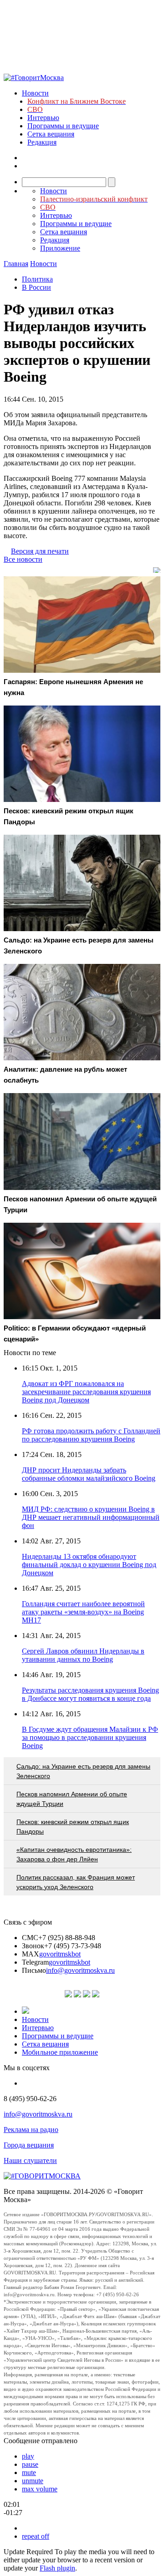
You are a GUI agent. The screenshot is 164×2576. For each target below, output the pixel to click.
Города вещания (29, 2145)
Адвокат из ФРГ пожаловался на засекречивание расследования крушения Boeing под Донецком (86, 1392)
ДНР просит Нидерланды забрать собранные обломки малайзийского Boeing (89, 1474)
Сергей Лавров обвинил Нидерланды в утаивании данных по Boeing (83, 1655)
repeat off (36, 2536)
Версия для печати (40, 551)
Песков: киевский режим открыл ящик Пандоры (73, 1827)
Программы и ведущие (63, 126)
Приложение (60, 248)
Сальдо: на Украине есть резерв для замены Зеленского (83, 1771)
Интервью (43, 118)
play (28, 2456)
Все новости (23, 559)
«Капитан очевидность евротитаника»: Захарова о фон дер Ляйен (74, 1854)
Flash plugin (57, 2568)
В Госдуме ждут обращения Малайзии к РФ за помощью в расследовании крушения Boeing (90, 1737)
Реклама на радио (31, 2130)
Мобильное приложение (60, 2052)
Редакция (42, 142)
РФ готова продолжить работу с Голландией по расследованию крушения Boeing (91, 1435)
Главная (16, 264)
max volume (40, 2489)
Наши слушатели (30, 2160)
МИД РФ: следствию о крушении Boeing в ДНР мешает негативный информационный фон (91, 1517)
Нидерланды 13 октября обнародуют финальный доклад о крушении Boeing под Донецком (89, 1565)
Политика (37, 279)
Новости (35, 93)
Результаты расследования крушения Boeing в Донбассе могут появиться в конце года (90, 1694)
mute (29, 2473)
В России (36, 287)
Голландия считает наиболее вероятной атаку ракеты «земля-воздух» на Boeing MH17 (83, 1612)
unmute (33, 2481)
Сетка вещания (51, 134)
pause (30, 2464)
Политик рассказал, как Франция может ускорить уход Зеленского (76, 1882)
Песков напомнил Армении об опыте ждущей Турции (72, 1799)
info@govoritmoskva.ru (80, 1970)
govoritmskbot (60, 1954)
